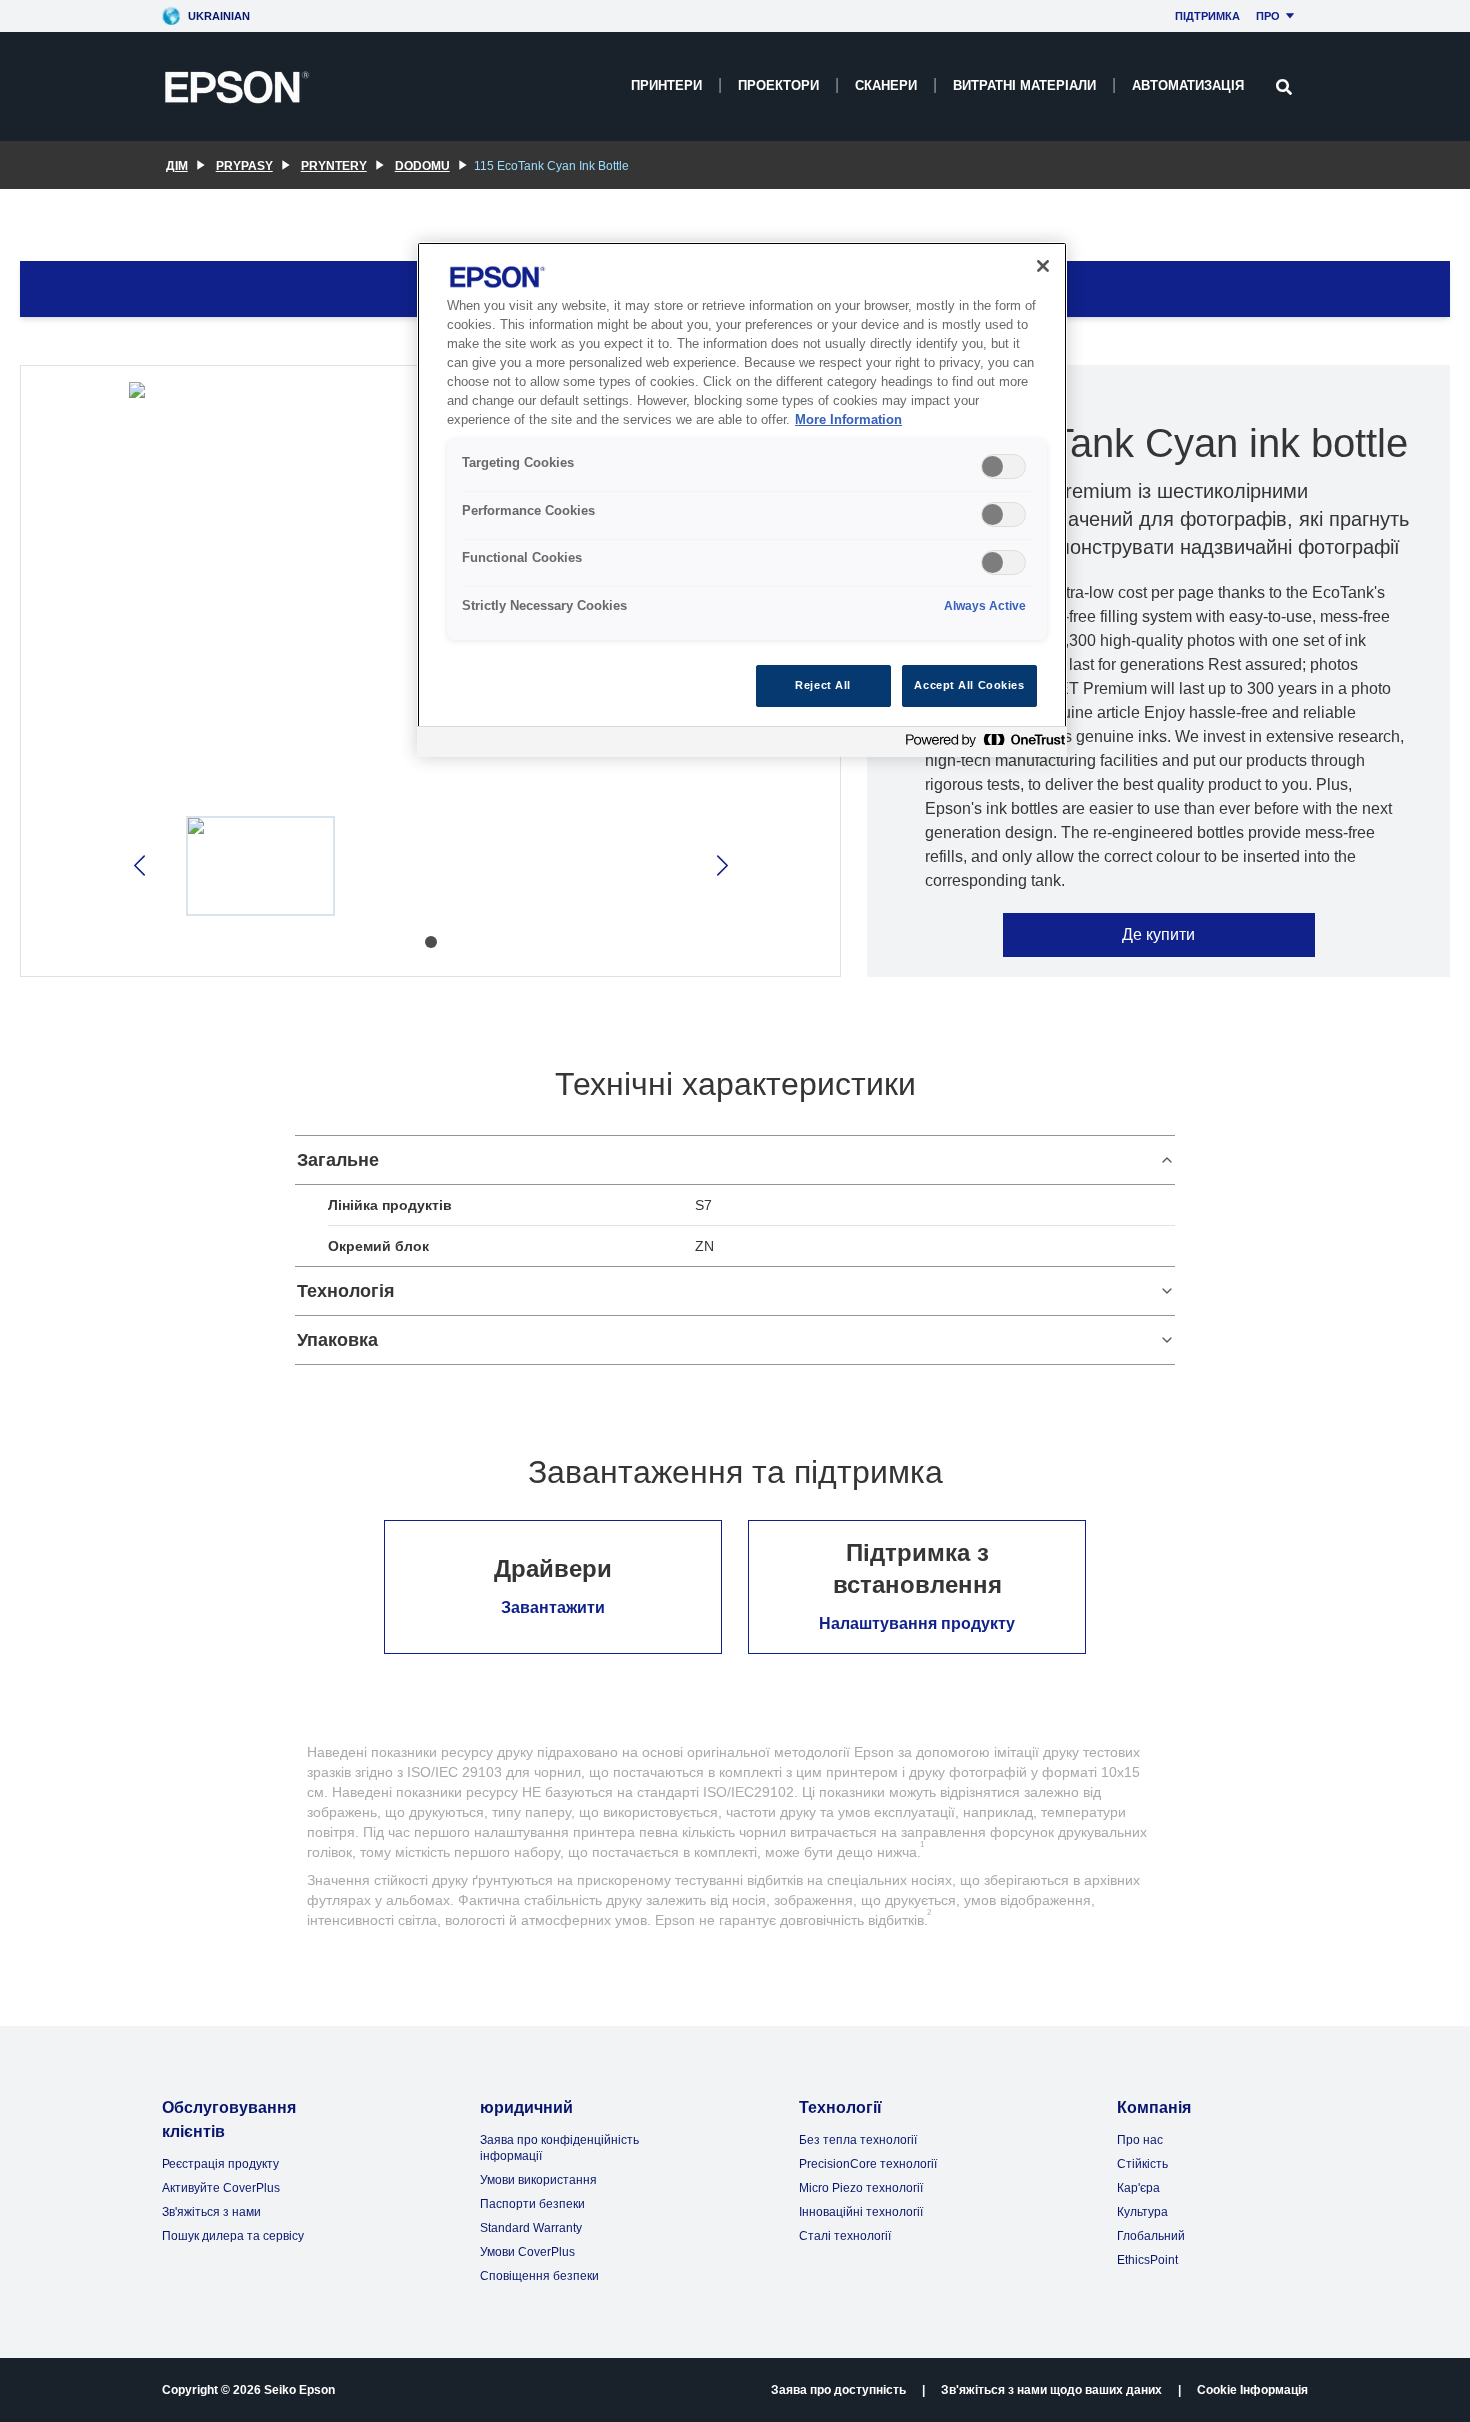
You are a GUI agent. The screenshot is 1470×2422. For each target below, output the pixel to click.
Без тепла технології (858, 2140)
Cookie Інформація (1252, 2390)
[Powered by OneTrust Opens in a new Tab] (981, 744)
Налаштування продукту (917, 1623)
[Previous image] (141, 865)
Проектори (778, 85)
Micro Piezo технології (861, 2188)
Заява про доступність (838, 2390)
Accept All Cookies (969, 685)
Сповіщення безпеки (539, 2276)
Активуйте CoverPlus (221, 2188)
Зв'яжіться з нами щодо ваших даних (1051, 2390)
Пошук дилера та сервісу (233, 2236)
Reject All (823, 685)
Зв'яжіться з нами (211, 2212)
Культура (1142, 2212)
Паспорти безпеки (532, 2204)
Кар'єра (1138, 2188)
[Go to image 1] (431, 942)
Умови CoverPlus (527, 2252)
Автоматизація (1188, 85)
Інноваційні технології (861, 2212)
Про (1268, 16)
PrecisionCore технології (868, 2164)
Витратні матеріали (1024, 85)
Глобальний (1151, 2236)
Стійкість (1142, 2164)
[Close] (1043, 266)
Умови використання (538, 2180)
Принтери (666, 85)
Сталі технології (845, 2236)
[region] (742, 499)
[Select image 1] (261, 866)
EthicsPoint (1147, 2260)
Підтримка (1207, 16)
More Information (848, 420)
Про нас (1140, 2140)
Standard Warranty (531, 2228)
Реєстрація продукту (220, 2164)
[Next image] (720, 865)
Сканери (886, 85)
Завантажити (553, 1607)
